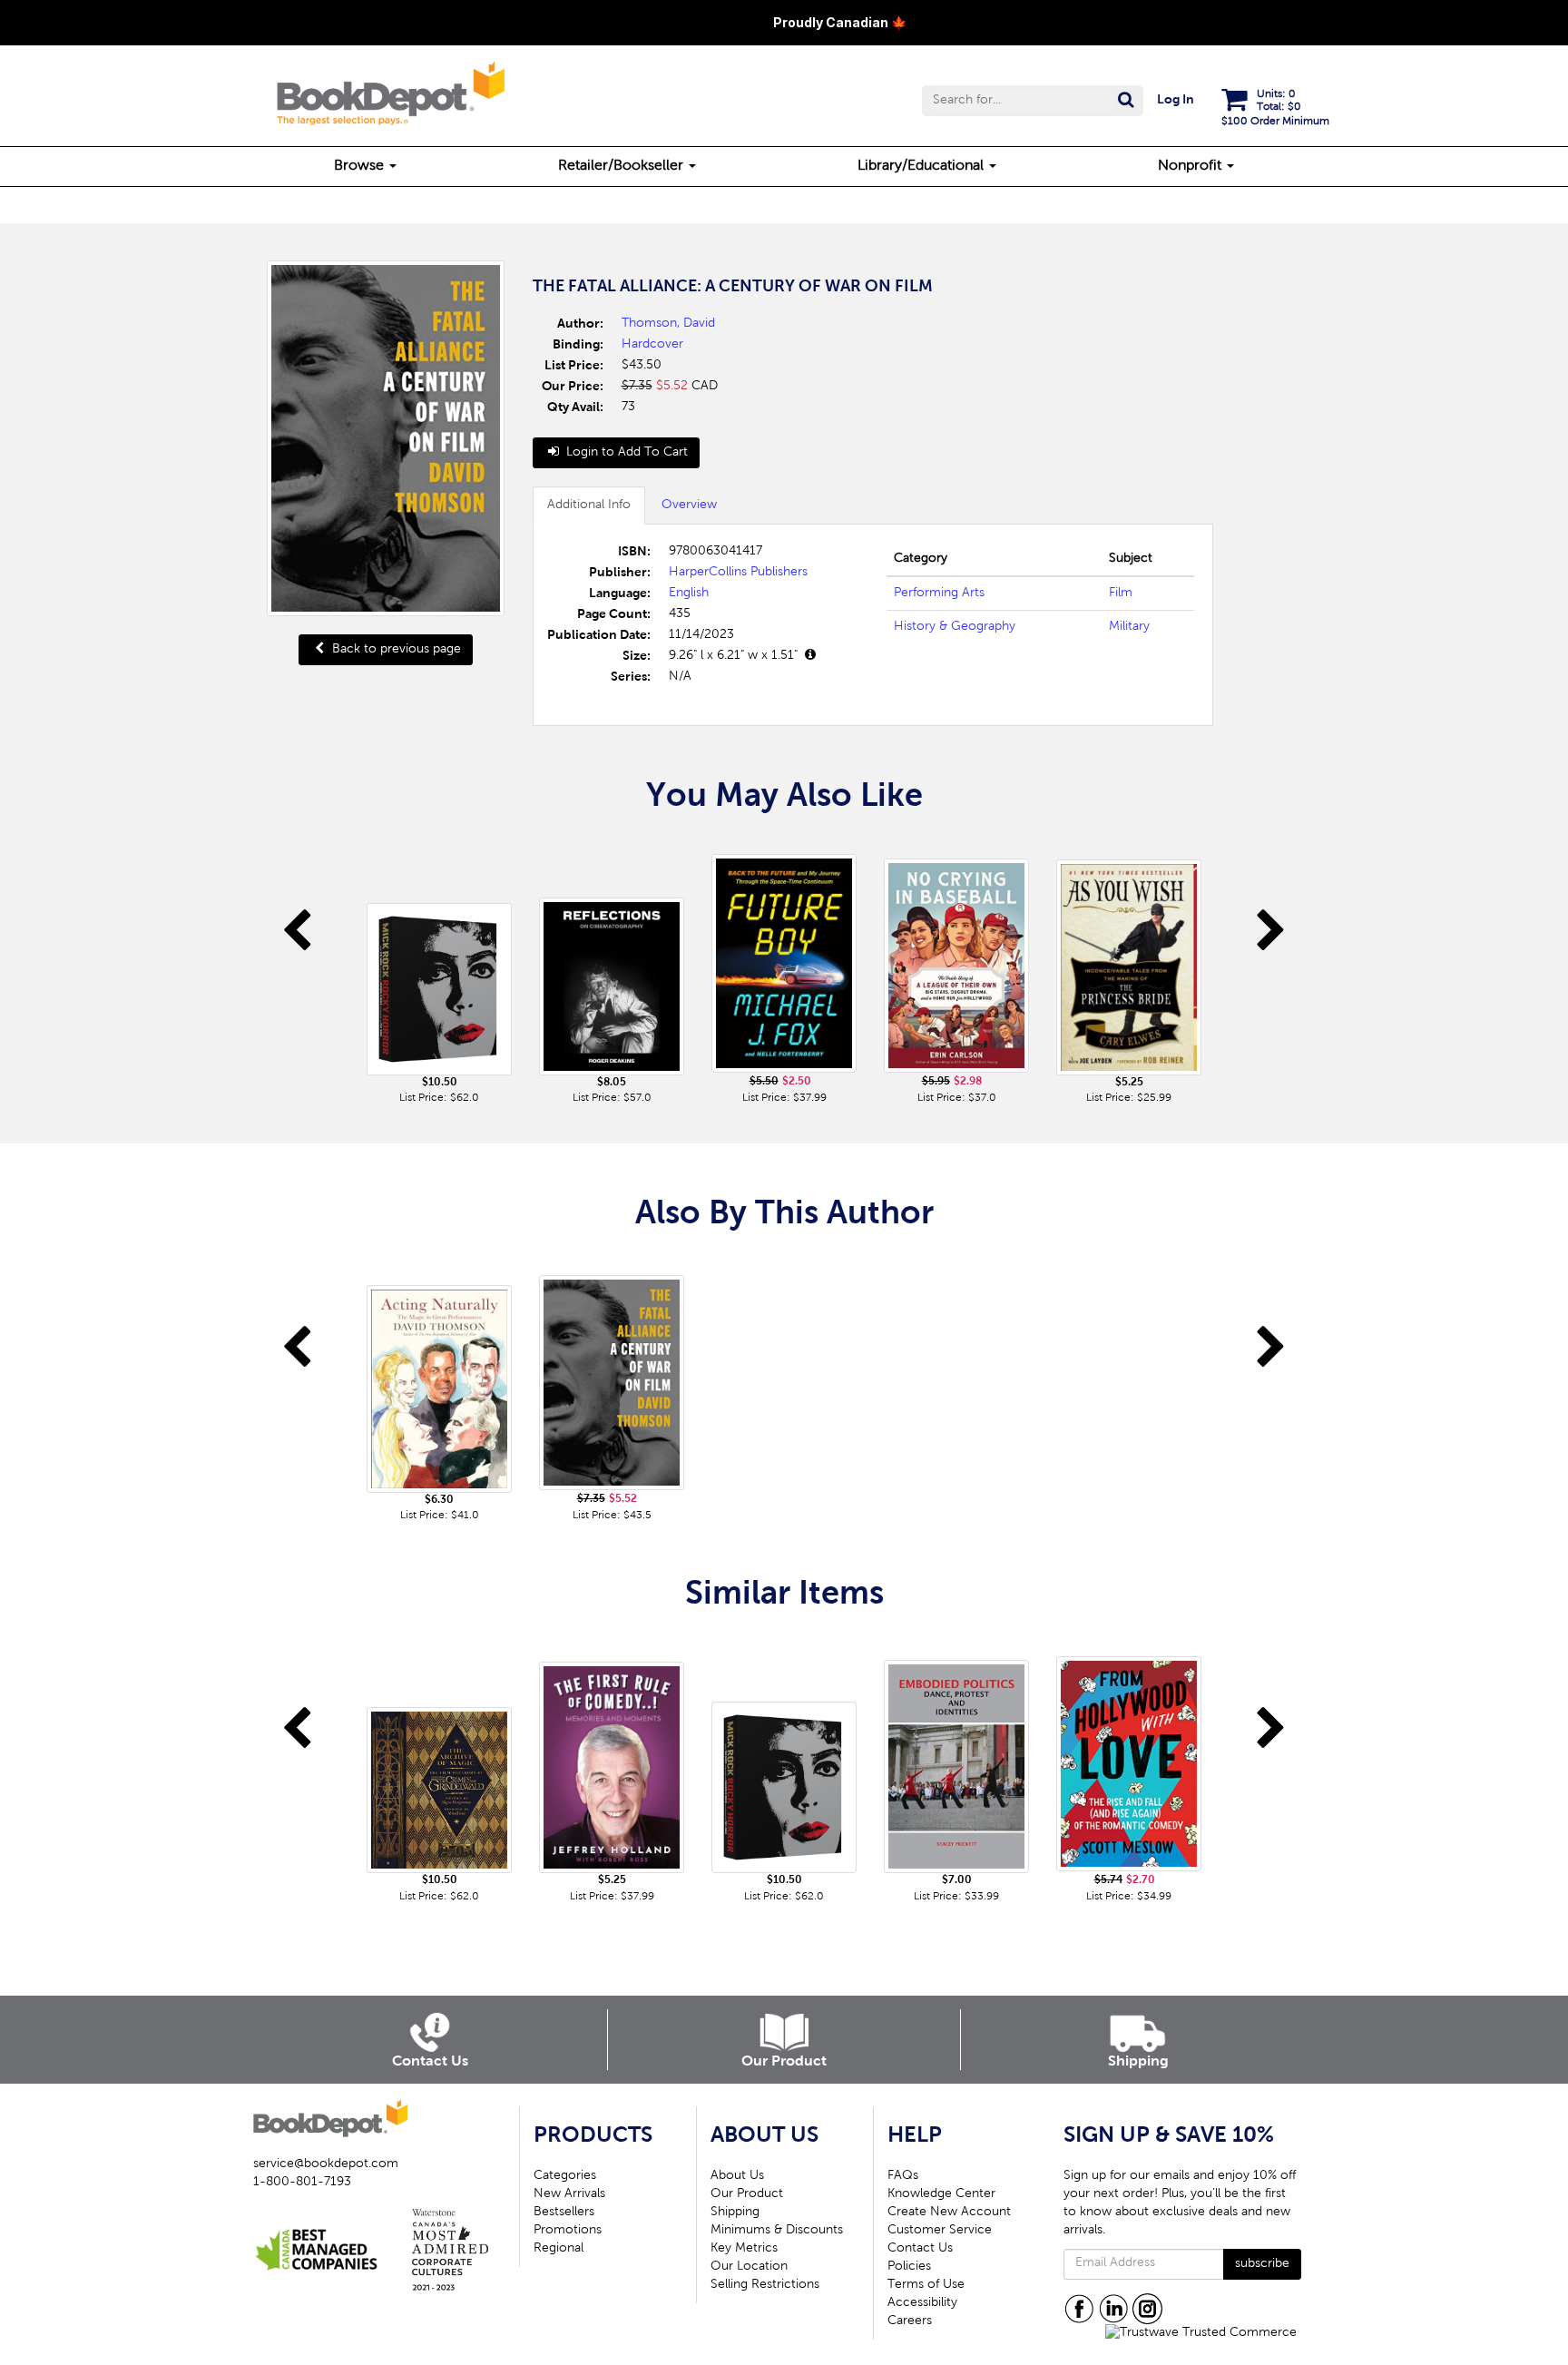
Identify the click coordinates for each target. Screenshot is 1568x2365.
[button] (1033, 101)
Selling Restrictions (765, 2285)
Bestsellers (564, 2213)
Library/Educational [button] (922, 166)
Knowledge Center (941, 2194)
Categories (565, 2176)
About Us (737, 2176)
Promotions (568, 2231)
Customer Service (940, 2231)
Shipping (735, 2213)
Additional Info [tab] (589, 505)
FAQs (903, 2176)
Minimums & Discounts (777, 2231)
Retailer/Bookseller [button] (622, 166)
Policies (909, 2267)
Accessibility (922, 2303)
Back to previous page (395, 650)
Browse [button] (361, 166)
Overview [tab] (689, 505)
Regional (559, 2249)
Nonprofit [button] (1191, 166)
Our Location (749, 2267)
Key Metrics (744, 2249)
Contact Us (920, 2249)
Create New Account (949, 2213)
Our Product (747, 2194)
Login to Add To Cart (625, 453)
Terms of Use (926, 2285)
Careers (910, 2321)
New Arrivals (569, 2194)
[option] (439, 971)
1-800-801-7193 (302, 2183)
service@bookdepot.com (326, 2164)
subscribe (1262, 2264)
